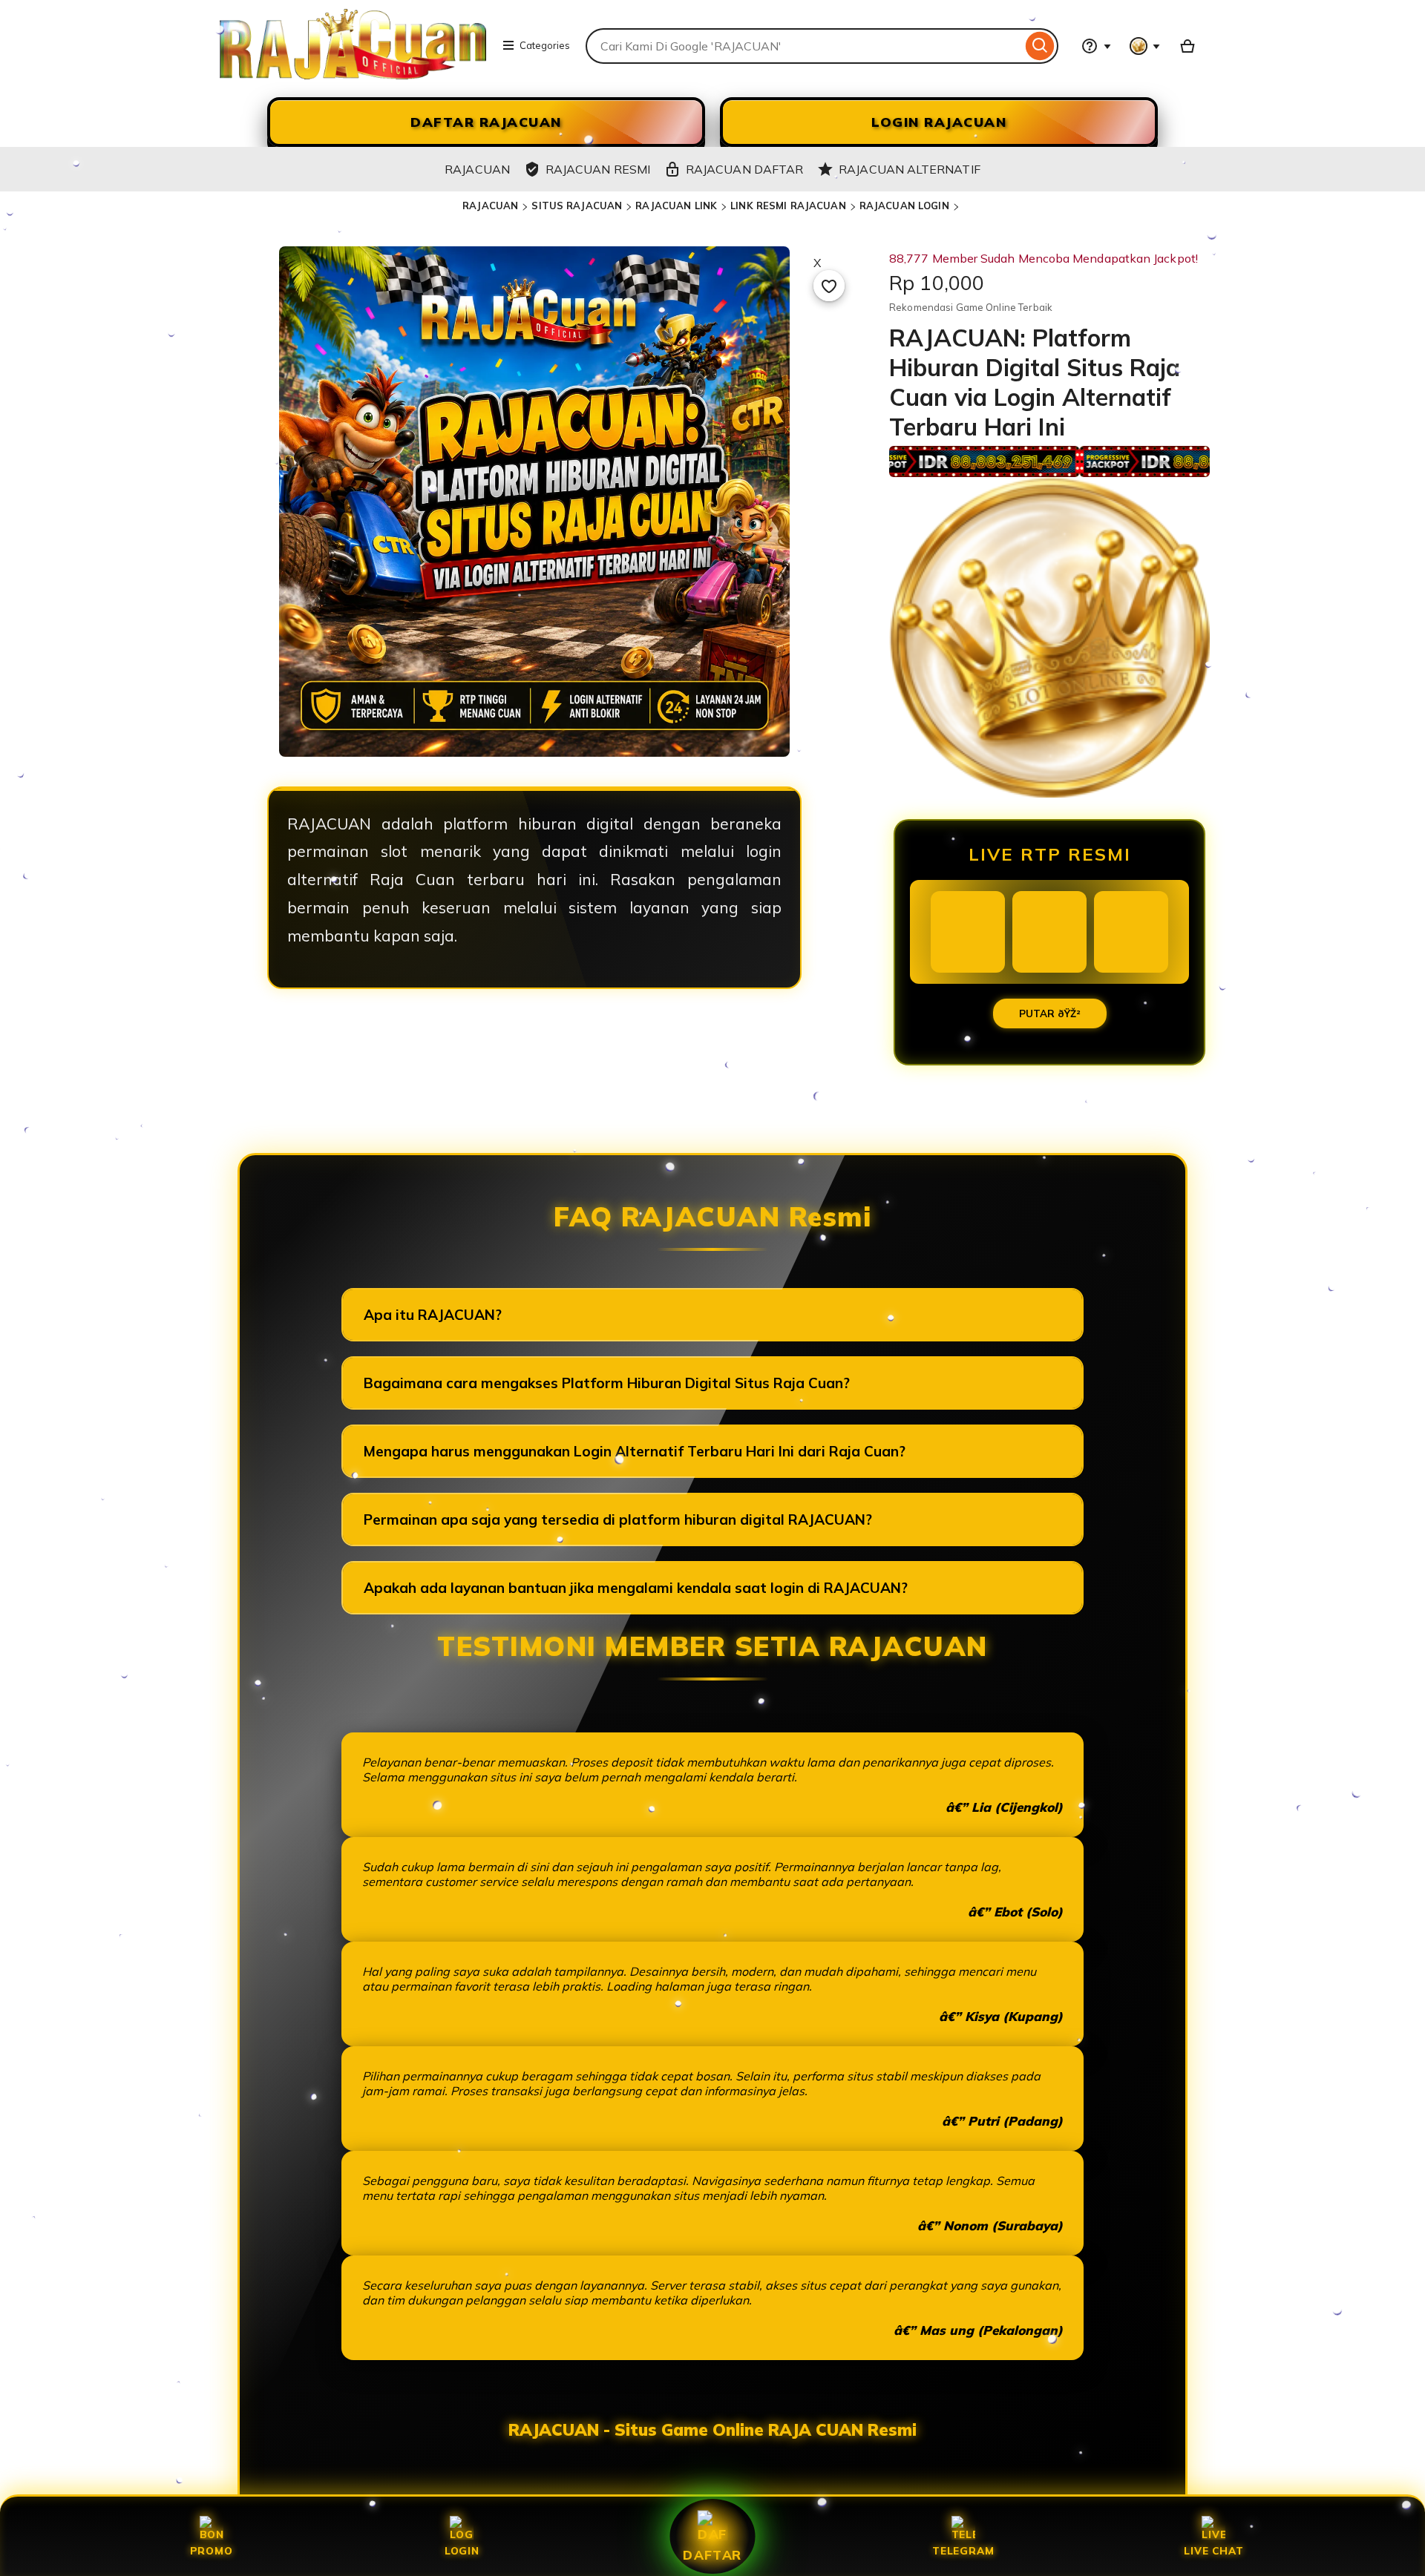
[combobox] (804, 46)
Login (462, 2550)
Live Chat (1213, 2550)
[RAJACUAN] (353, 75)
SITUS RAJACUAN (577, 206)
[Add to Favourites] (829, 286)
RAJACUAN (490, 206)
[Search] (1040, 46)
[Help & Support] (1096, 46)
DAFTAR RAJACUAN (486, 122)
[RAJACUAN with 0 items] (1187, 46)
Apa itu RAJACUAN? (433, 1315)
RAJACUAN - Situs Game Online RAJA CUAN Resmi (712, 2430)
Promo (212, 2550)
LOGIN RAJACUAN (939, 122)
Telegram (963, 2550)
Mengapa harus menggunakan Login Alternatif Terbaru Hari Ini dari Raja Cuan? (635, 1451)
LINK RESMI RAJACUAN (788, 206)
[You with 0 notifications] (1145, 46)
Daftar (712, 2554)
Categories (545, 45)
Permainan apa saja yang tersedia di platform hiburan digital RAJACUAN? (618, 1519)
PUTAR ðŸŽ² (1050, 1013)
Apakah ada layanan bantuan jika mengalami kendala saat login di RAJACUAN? (636, 1588)
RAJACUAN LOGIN (904, 206)
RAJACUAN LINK (676, 206)
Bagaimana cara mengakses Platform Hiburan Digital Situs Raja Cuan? (607, 1383)
